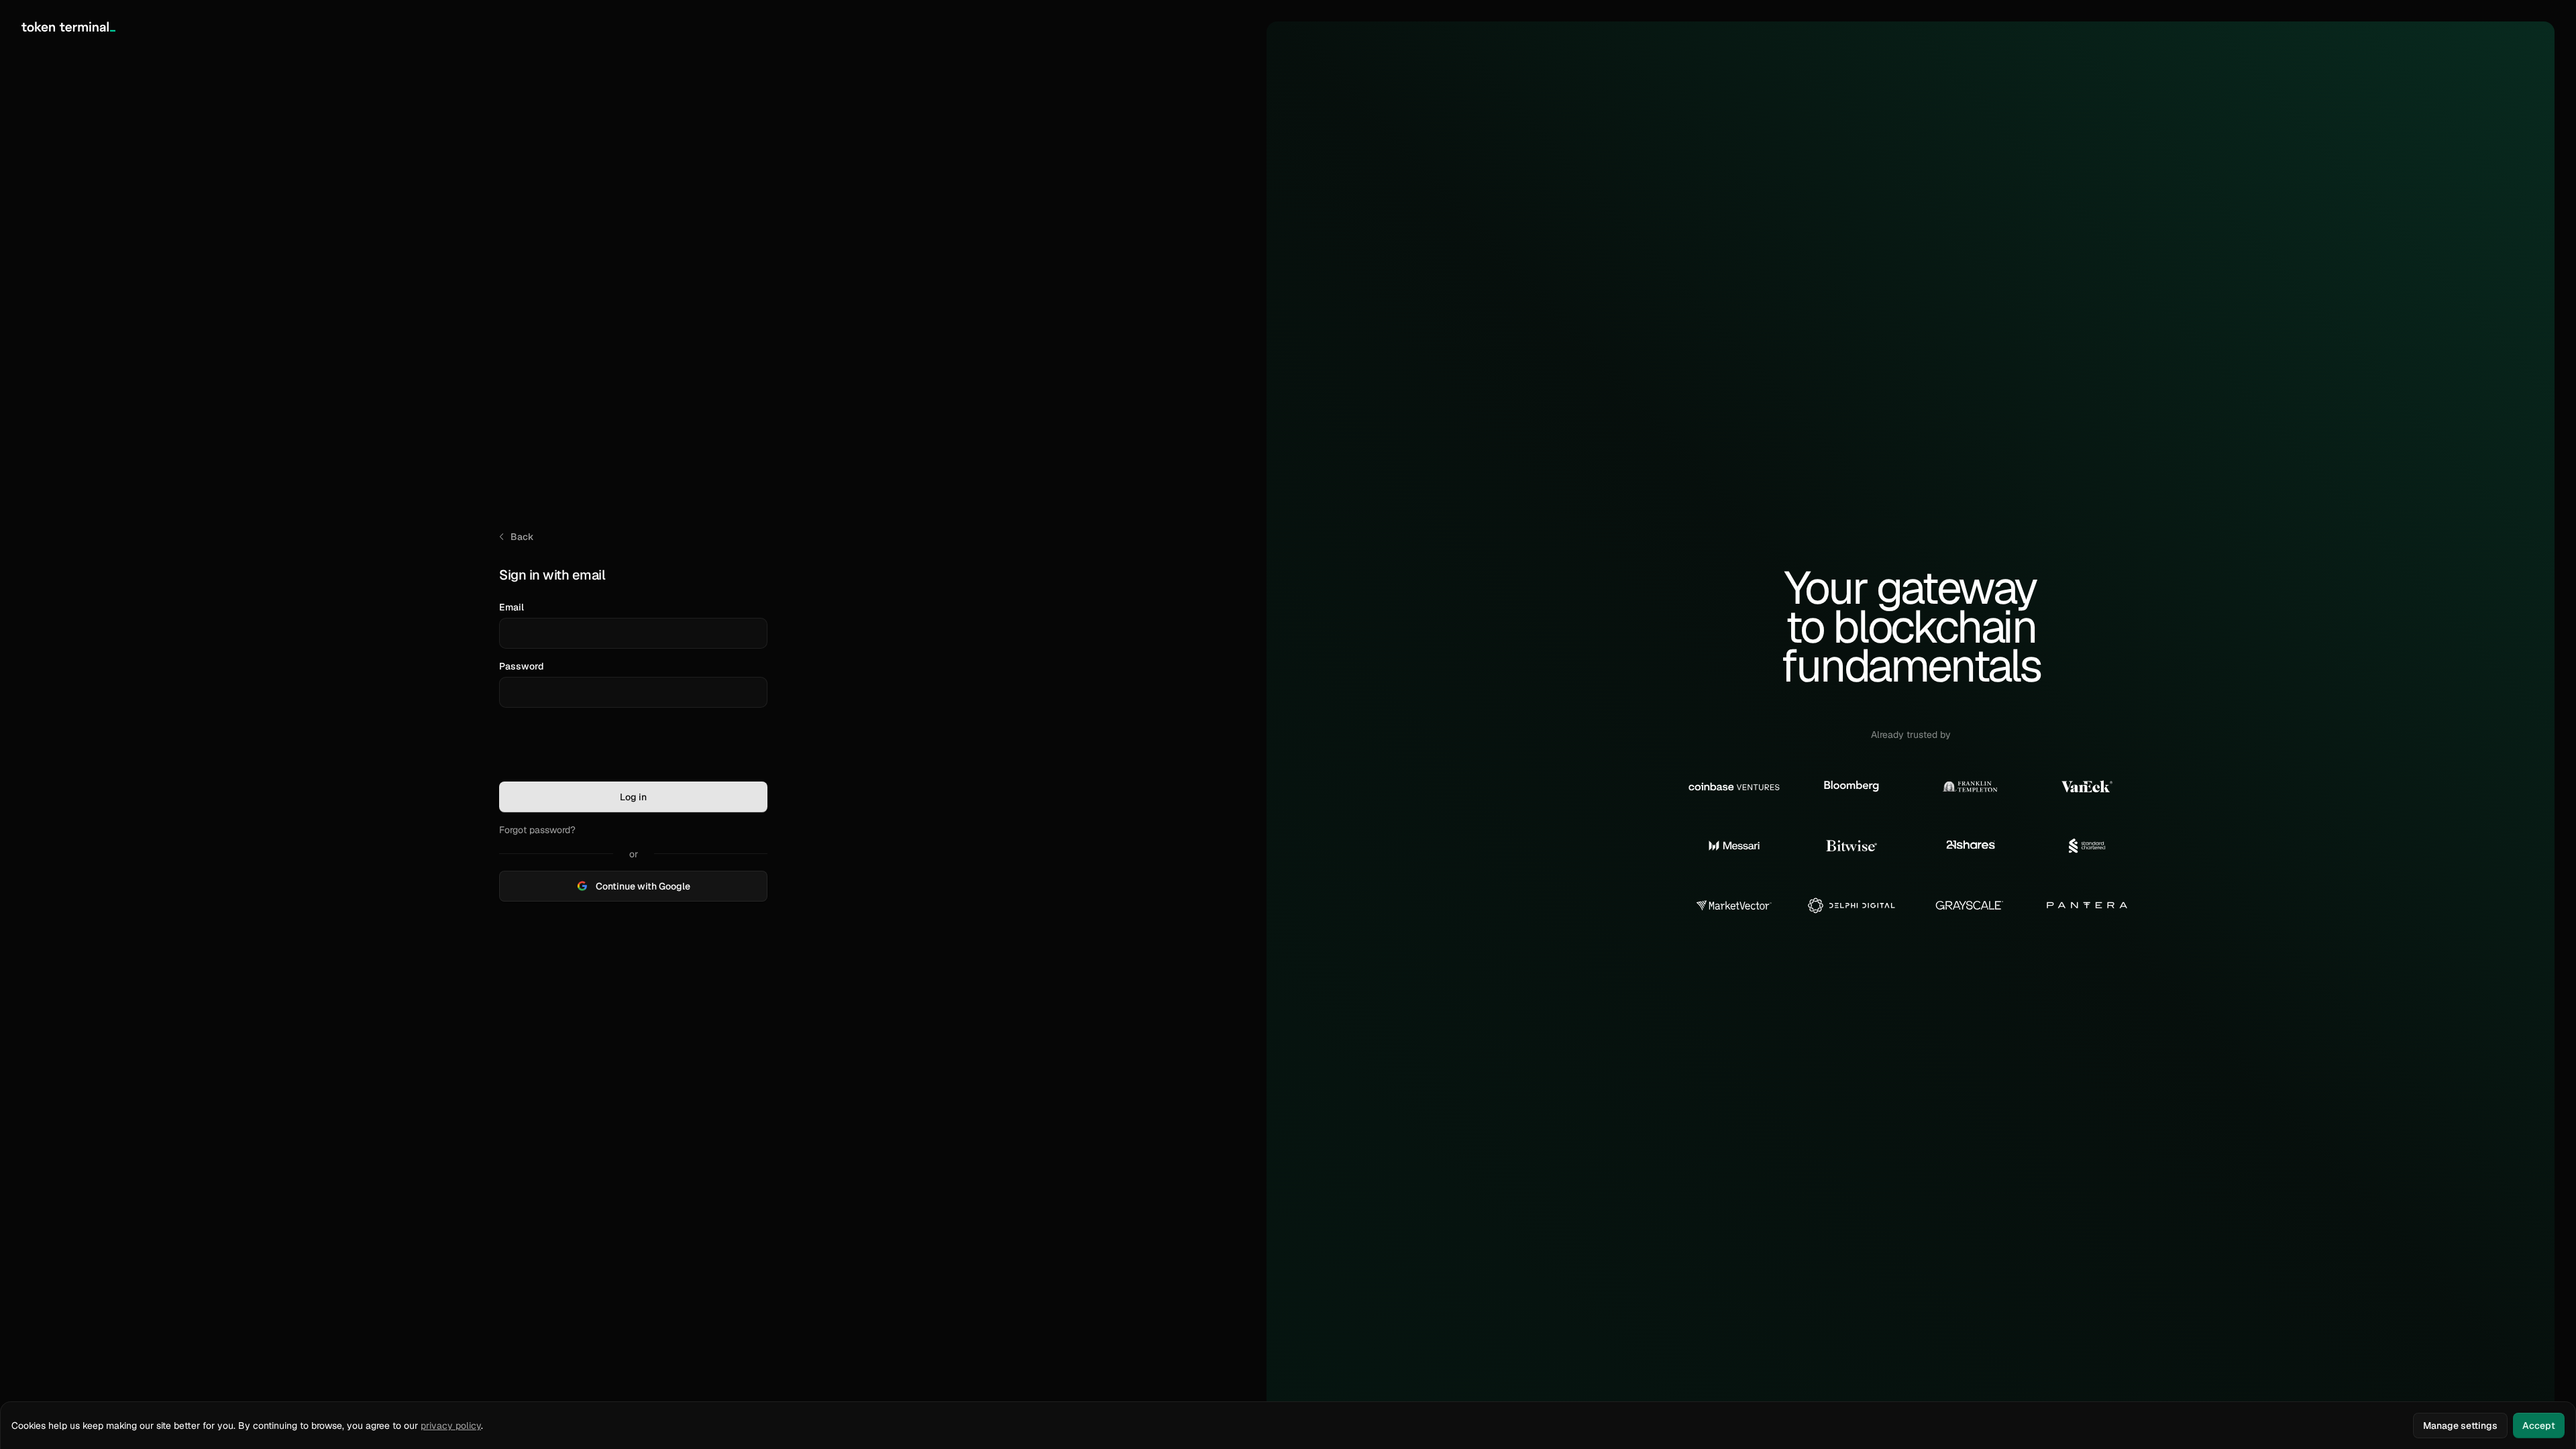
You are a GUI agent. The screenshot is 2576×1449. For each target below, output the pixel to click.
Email (512, 607)
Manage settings (2460, 1426)
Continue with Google (643, 886)
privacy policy (451, 1426)
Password (522, 666)
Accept (2539, 1426)
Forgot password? (537, 830)
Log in (633, 797)
